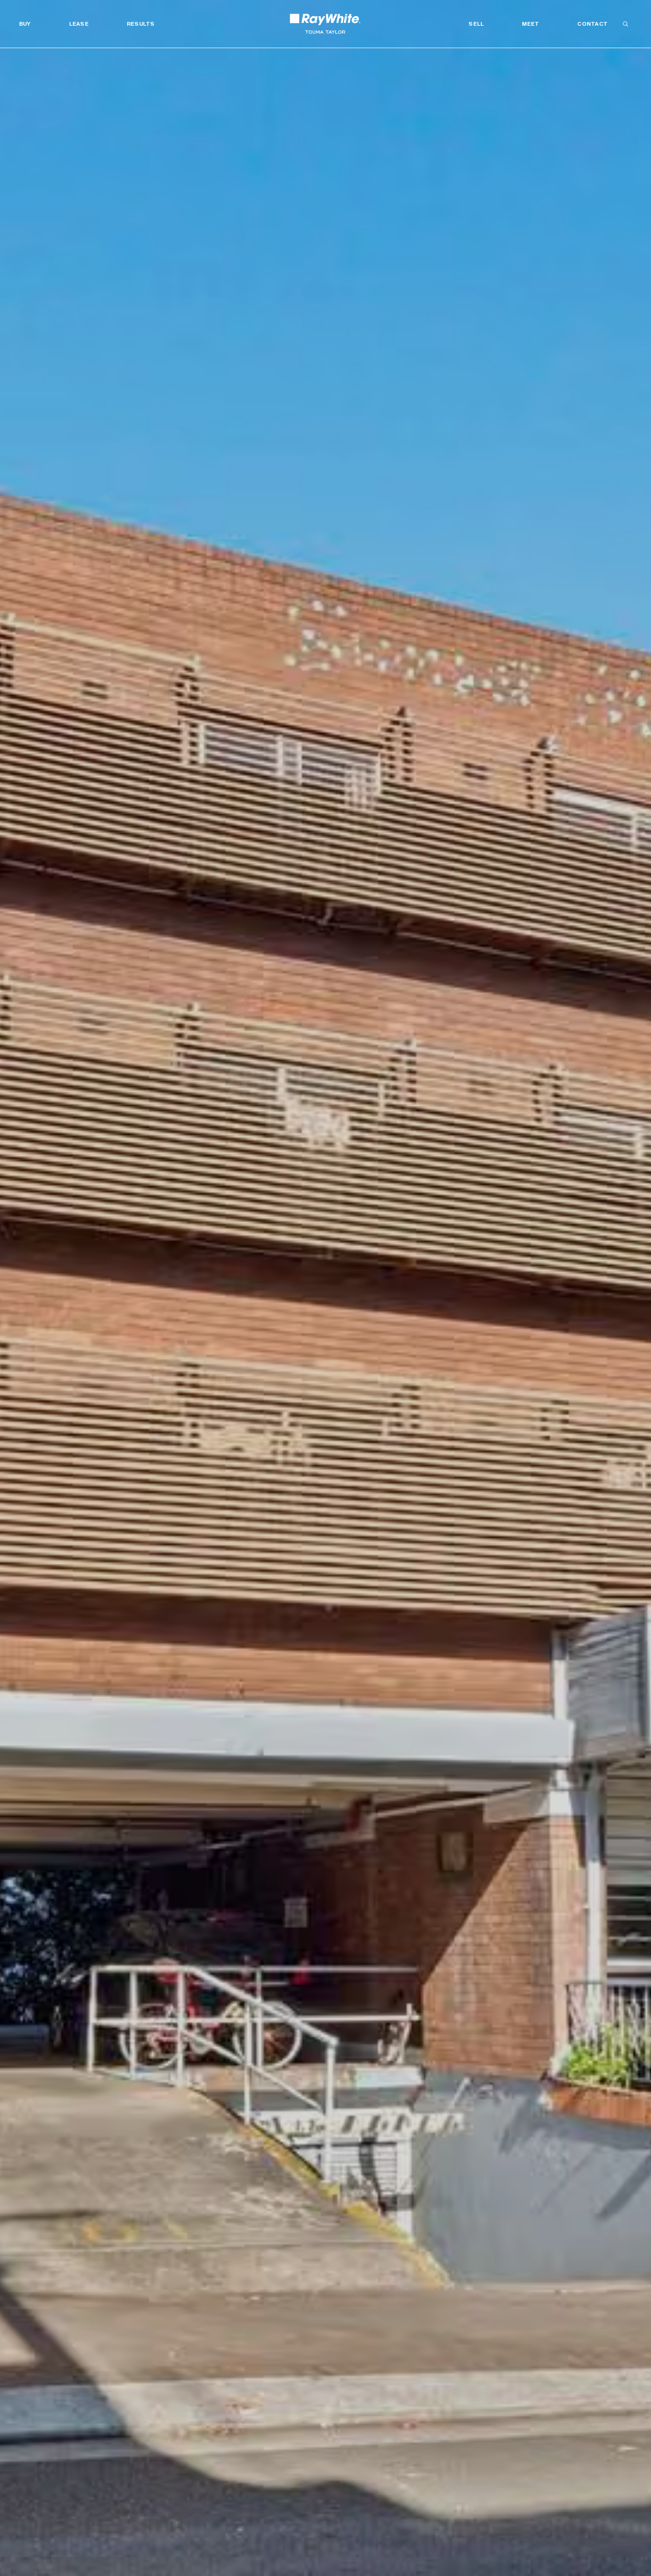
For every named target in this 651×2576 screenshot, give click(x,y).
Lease (79, 24)
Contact (592, 24)
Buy (25, 24)
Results (141, 24)
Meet (530, 24)
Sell (476, 24)
